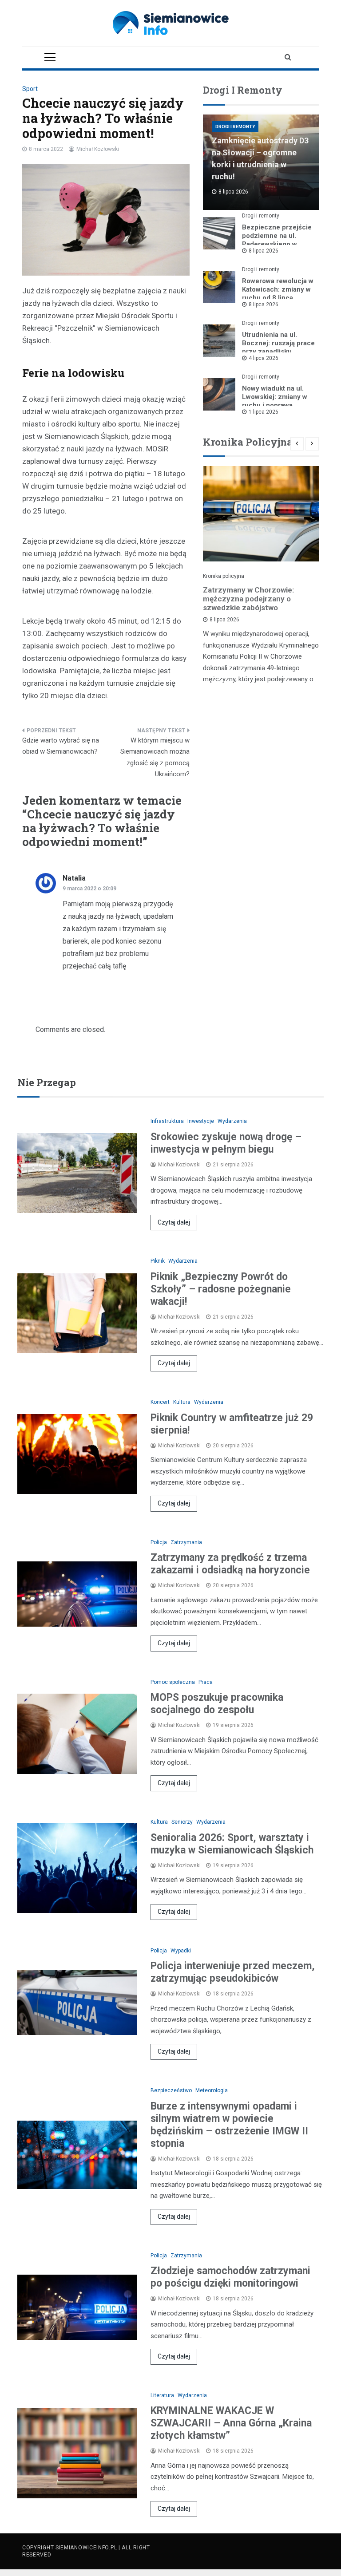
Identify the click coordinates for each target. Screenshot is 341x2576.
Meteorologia (212, 2090)
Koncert (160, 1402)
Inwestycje (201, 1121)
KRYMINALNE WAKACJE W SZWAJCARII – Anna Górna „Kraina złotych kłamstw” (231, 2423)
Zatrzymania (186, 1542)
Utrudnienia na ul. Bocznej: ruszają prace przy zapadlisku (278, 343)
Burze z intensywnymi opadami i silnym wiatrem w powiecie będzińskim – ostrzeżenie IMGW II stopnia (229, 2125)
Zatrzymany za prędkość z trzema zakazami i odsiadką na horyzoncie (230, 1564)
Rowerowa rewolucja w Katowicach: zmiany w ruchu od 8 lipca (278, 289)
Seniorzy (182, 1822)
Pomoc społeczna (173, 1682)
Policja (159, 1542)
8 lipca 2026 (264, 251)
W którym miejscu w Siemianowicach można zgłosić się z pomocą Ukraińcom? (155, 757)
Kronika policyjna (224, 576)
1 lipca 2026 (264, 412)
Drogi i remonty (235, 127)
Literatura (162, 2395)
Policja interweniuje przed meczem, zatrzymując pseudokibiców (233, 1972)
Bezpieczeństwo (171, 2090)
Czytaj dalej (174, 1222)
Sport (30, 89)
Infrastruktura (167, 1121)
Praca (206, 1682)
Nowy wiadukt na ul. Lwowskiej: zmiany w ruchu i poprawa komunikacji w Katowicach (275, 405)
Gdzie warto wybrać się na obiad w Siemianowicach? (61, 746)
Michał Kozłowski (98, 149)
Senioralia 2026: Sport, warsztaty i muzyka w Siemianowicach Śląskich (232, 1844)
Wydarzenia (232, 1121)
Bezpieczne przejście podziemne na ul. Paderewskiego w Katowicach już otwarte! (277, 244)
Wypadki (181, 1951)
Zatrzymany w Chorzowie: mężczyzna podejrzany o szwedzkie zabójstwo (248, 599)
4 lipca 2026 (264, 358)
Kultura (182, 1402)
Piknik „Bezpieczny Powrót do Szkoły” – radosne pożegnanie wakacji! (221, 1289)
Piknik (158, 1261)
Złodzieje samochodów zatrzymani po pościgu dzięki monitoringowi (230, 2277)
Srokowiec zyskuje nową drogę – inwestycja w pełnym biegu (226, 1143)
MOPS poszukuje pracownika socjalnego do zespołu (217, 1704)
